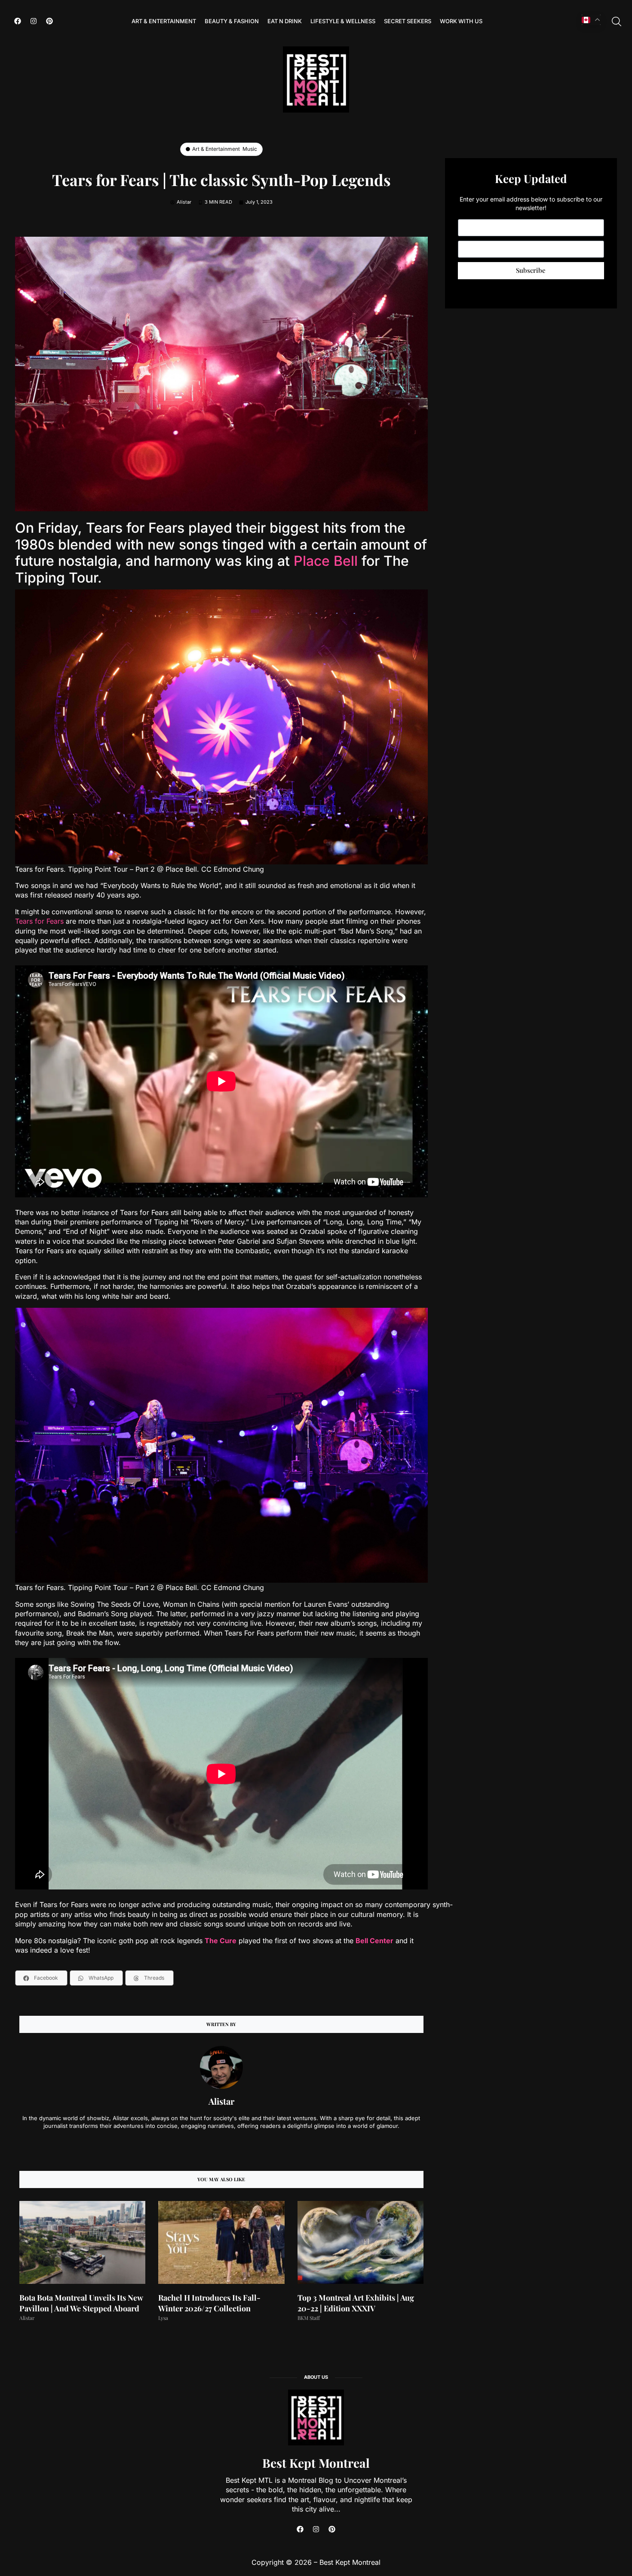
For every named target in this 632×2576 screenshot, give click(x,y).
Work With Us (461, 21)
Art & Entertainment (164, 21)
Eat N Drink (285, 21)
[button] (41, 1978)
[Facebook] (18, 21)
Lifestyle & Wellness (343, 21)
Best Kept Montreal (316, 2463)
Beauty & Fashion (232, 21)
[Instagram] (34, 21)
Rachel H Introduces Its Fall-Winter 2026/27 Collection (209, 2303)
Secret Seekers (408, 21)
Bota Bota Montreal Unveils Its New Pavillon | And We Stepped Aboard (81, 2303)
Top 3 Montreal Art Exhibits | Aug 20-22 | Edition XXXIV (356, 2303)
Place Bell (326, 561)
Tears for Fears (39, 921)
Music (250, 149)
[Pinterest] (49, 21)
